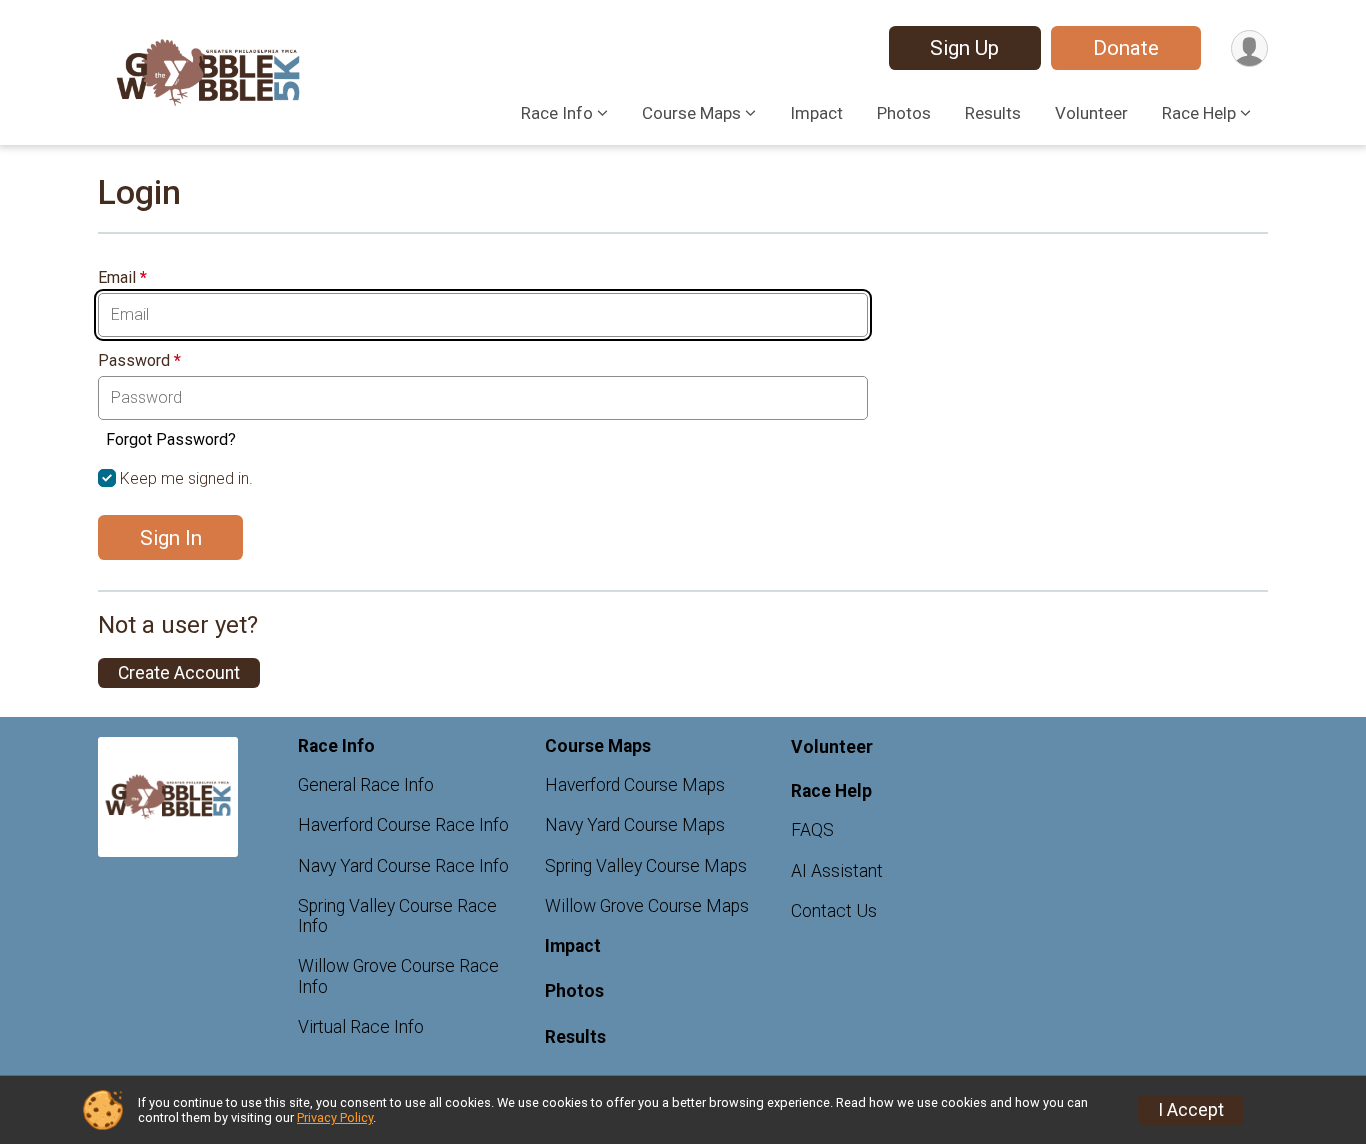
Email (122, 278)
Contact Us (834, 911)
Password (139, 361)
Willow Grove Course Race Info (398, 976)
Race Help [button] (1199, 113)
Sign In (171, 538)
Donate (1126, 48)
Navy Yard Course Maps (635, 825)
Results (993, 113)
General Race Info (366, 785)
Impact (816, 113)
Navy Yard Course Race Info (403, 866)
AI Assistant (837, 871)
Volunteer (1091, 113)
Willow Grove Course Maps (647, 906)
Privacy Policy (335, 1117)
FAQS (812, 830)
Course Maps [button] (691, 113)
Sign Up (964, 48)
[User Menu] (1249, 48)
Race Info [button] (557, 113)
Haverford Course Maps (635, 785)
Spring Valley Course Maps (646, 866)
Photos (904, 113)
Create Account (179, 673)
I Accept (1191, 1110)
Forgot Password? (171, 439)
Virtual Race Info (361, 1027)
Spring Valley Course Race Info (397, 916)
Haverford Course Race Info (403, 825)
